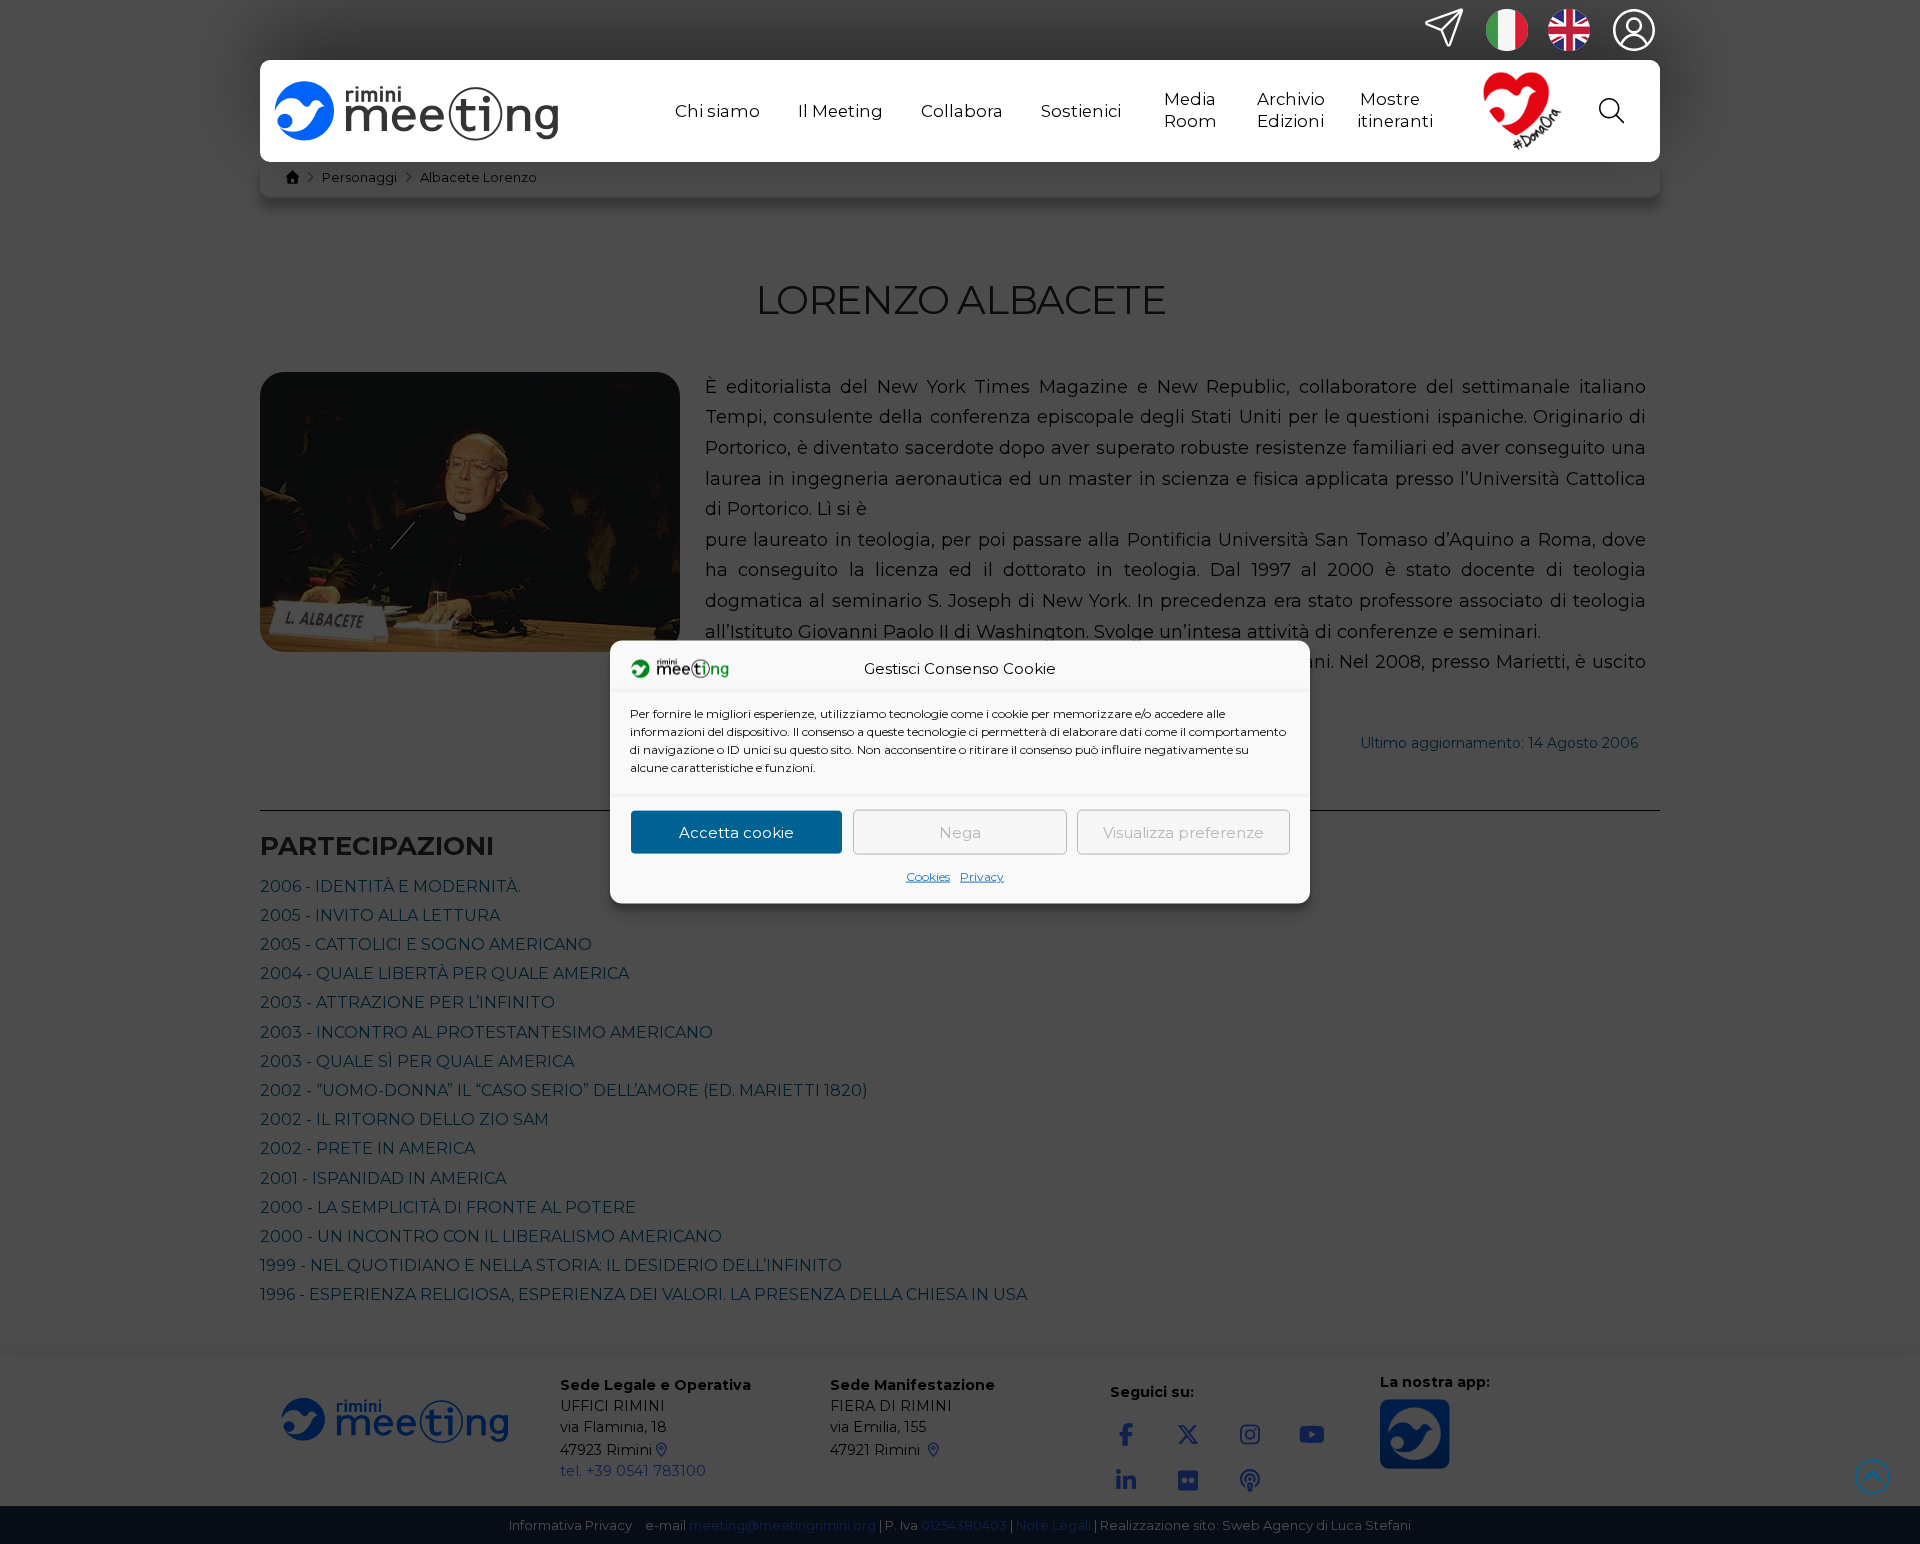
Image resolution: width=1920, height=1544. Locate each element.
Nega (960, 831)
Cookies (928, 876)
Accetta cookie (736, 831)
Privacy (982, 876)
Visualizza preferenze (1183, 831)
